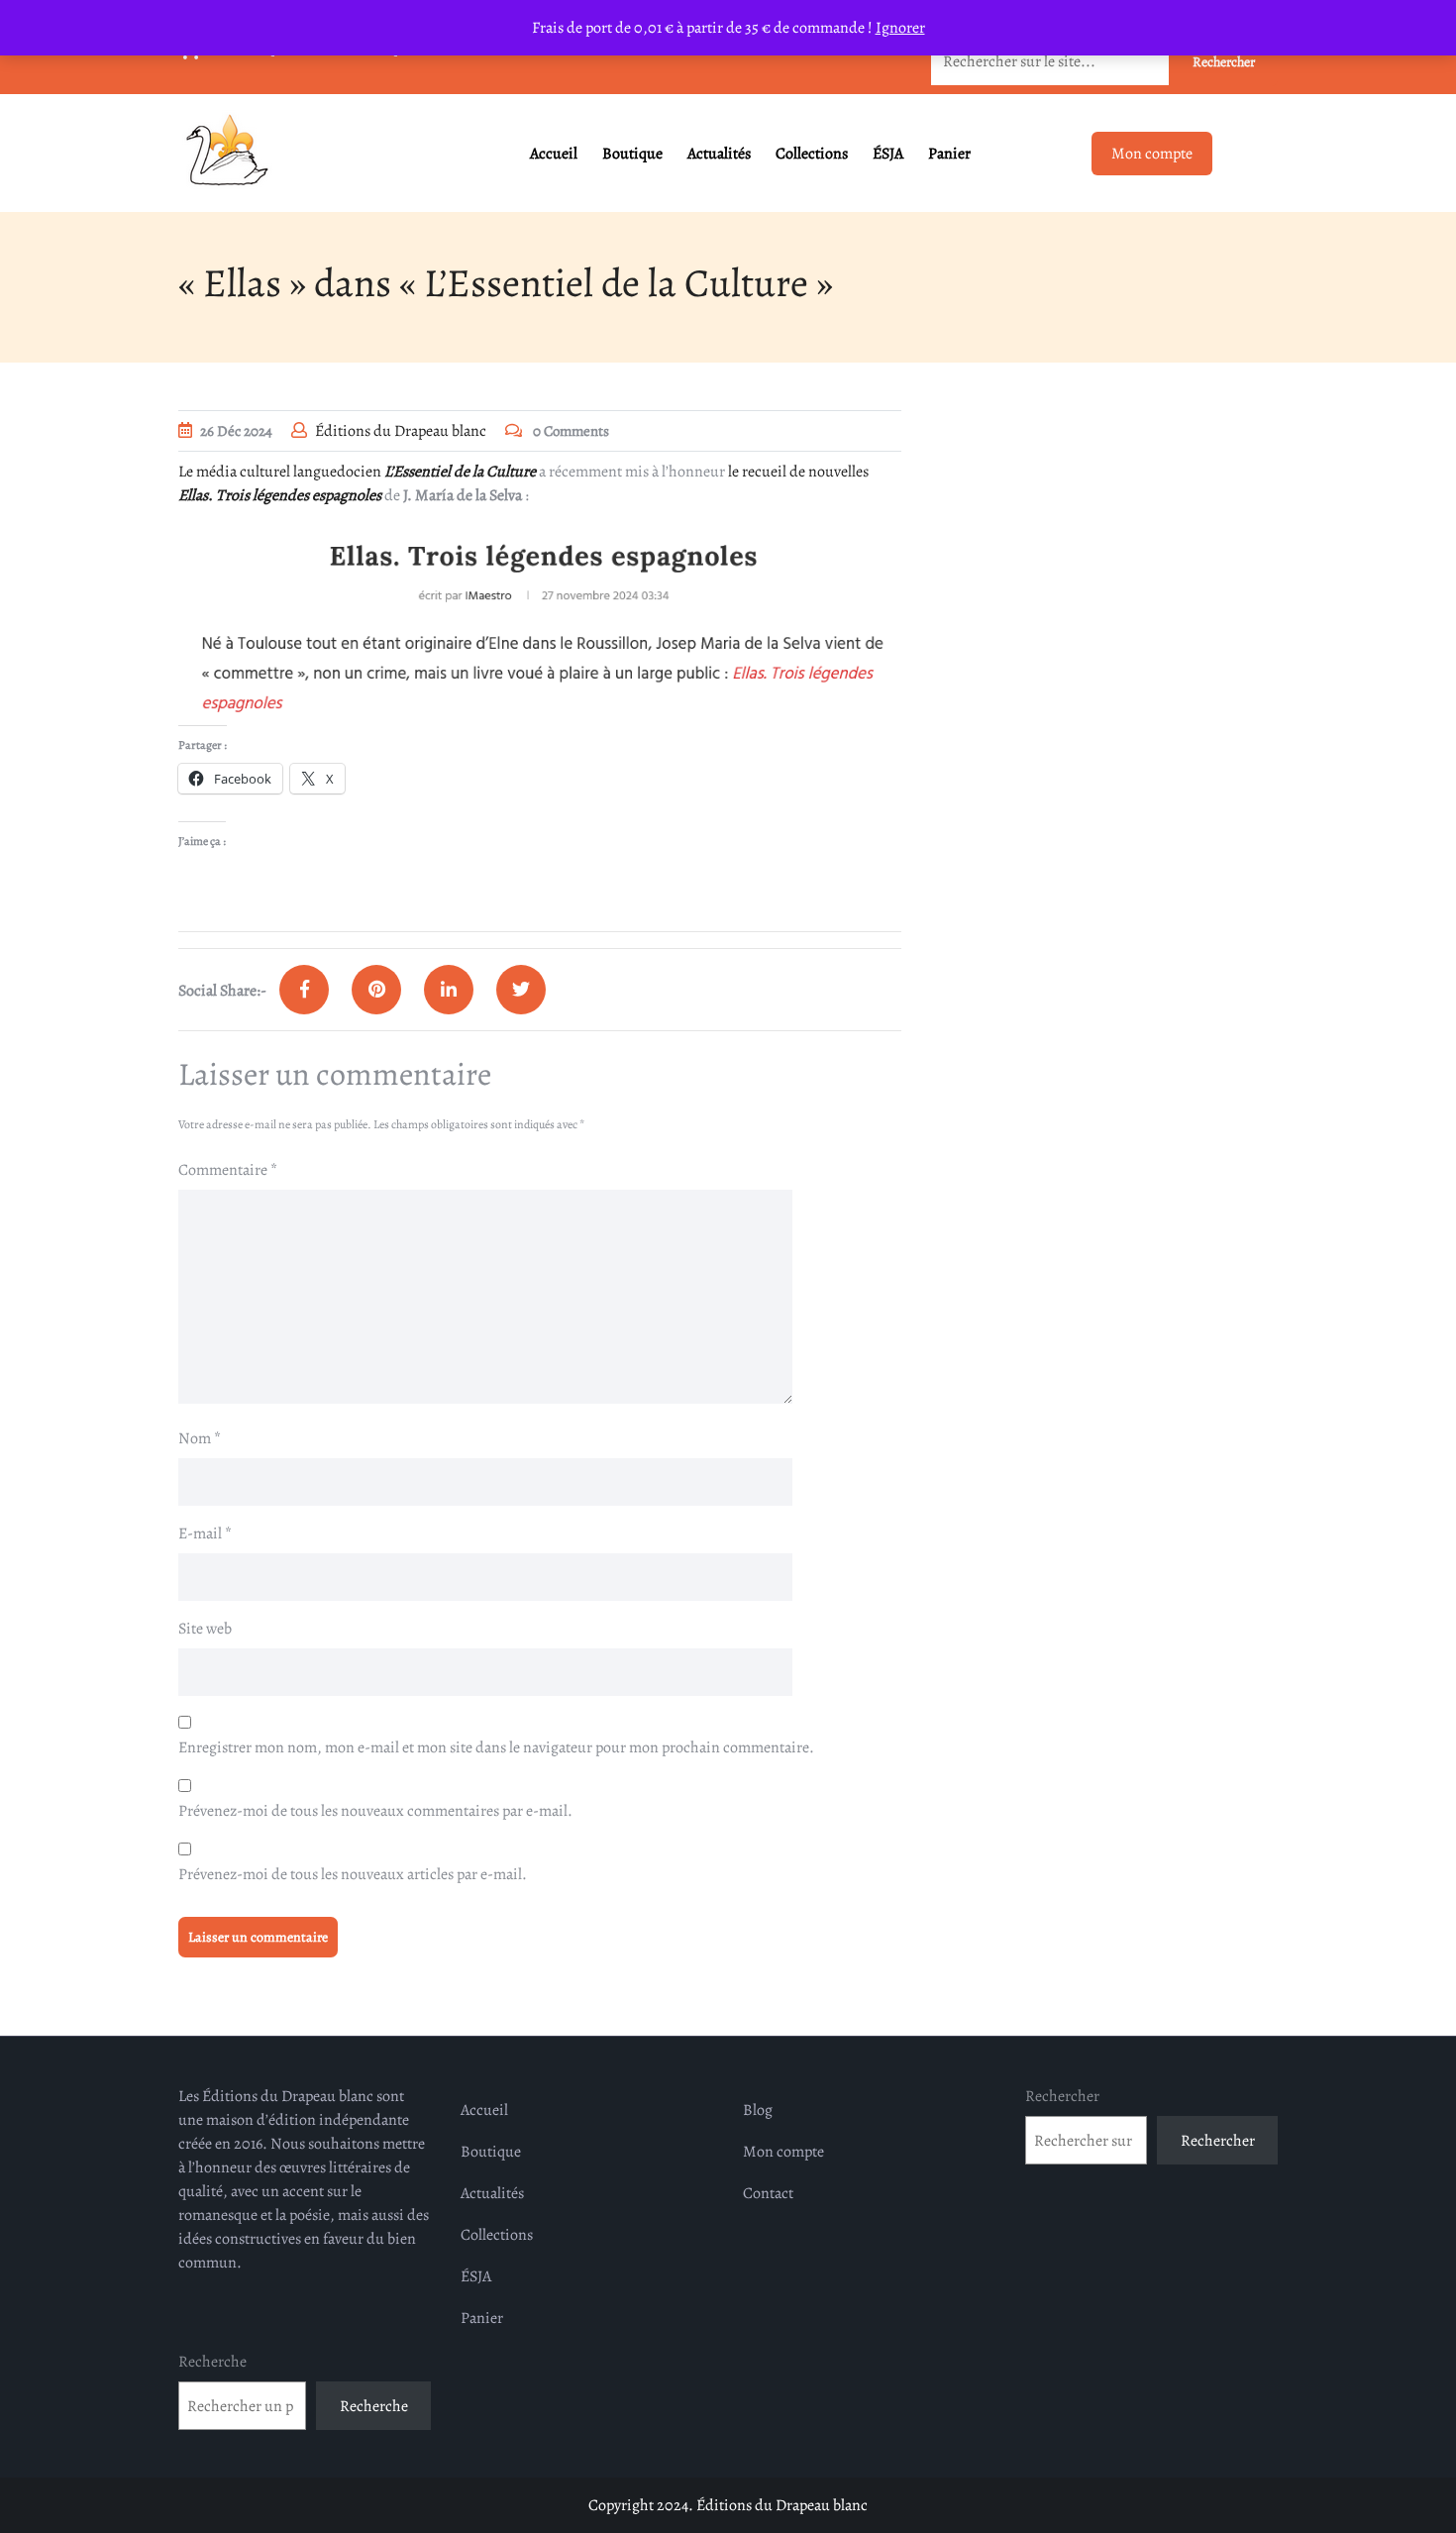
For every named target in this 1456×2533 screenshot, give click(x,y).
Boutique (632, 154)
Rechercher (1062, 2096)
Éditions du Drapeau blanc (401, 431)
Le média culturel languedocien (357, 472)
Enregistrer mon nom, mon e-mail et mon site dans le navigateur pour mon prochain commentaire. (496, 1747)
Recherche (212, 2362)
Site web (205, 1629)
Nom (200, 1438)
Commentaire (228, 1170)
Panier (949, 154)
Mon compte (1152, 154)
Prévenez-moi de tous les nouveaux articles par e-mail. (353, 1874)
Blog (758, 2110)
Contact (768, 2193)
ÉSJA (888, 154)
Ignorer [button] (900, 28)
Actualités (719, 154)
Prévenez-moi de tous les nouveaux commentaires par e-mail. (375, 1811)
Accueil (554, 154)
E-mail (205, 1533)
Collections (812, 154)
